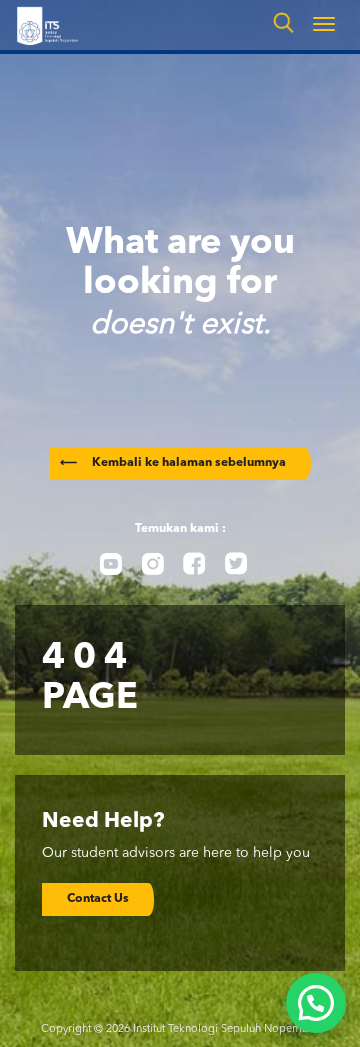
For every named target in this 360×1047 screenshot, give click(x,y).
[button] (316, 1003)
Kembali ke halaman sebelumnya (173, 463)
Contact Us (98, 899)
